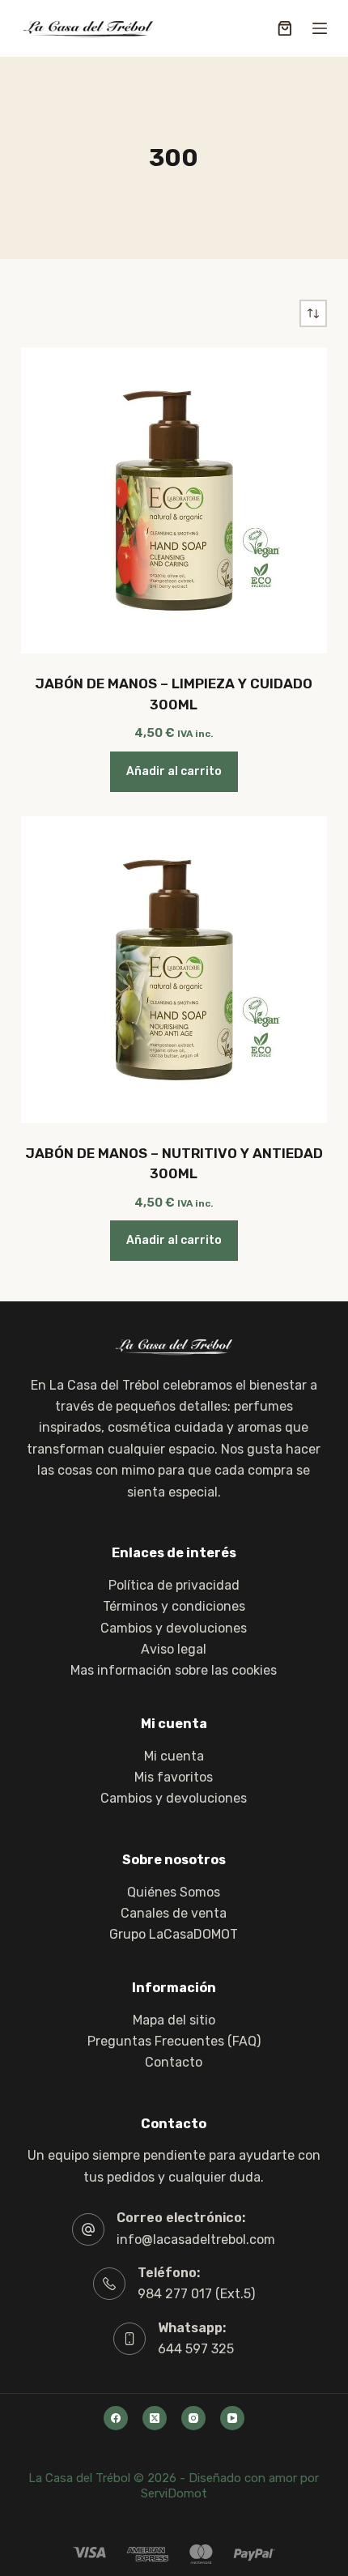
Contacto (174, 2062)
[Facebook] (116, 2418)
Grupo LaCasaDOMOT (174, 1934)
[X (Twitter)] (155, 2418)
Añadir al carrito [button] (174, 771)
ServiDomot (174, 2493)
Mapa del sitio (174, 2020)
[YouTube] (232, 2418)
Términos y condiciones (174, 1606)
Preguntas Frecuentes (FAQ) (174, 2041)
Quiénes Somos (174, 1892)
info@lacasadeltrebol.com (196, 2240)
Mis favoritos (174, 1777)
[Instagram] (193, 2418)
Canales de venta (174, 1913)
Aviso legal (174, 1649)
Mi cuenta (174, 1756)
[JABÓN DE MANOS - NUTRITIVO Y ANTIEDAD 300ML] (174, 969)
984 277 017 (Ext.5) (196, 2294)
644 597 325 (196, 2349)
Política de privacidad (174, 1585)
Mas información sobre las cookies (174, 1670)
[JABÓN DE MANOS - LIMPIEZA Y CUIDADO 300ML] (174, 500)
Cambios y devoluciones (174, 1628)
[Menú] (320, 28)
